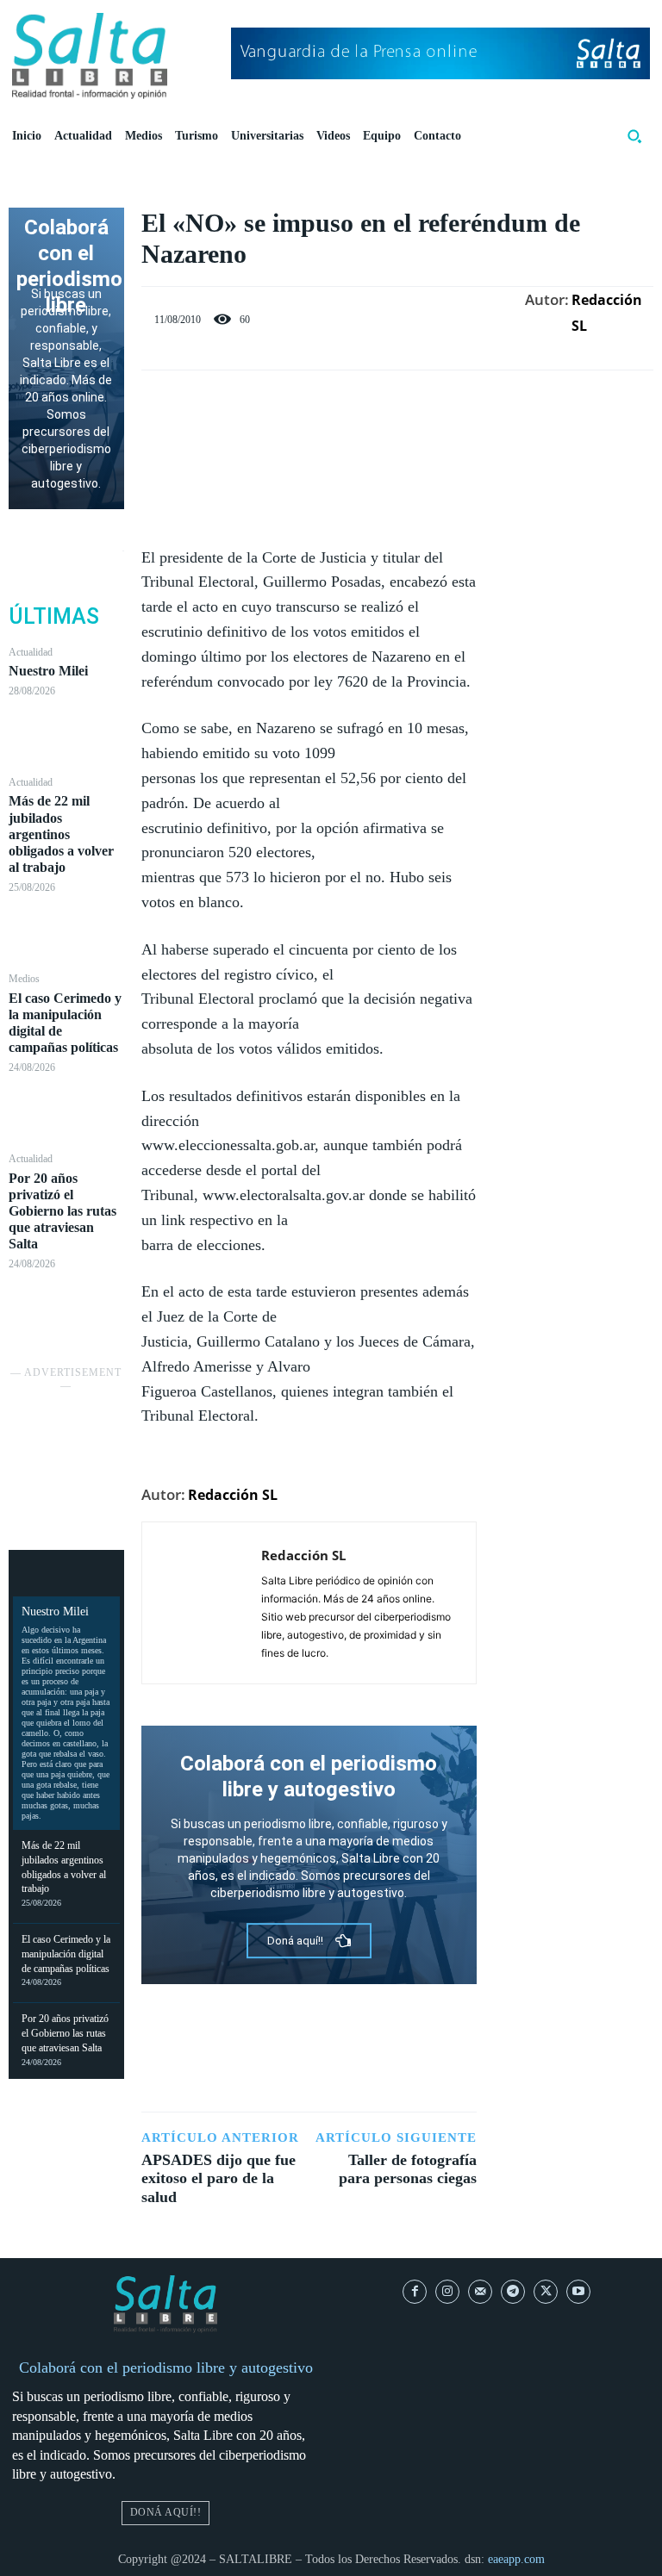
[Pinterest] (328, 405)
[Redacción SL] (202, 1603)
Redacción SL (607, 313)
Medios (24, 979)
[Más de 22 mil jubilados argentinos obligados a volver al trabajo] (66, 933)
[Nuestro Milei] (66, 736)
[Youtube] (578, 2292)
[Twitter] (289, 405)
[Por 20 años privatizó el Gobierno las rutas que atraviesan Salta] (66, 1309)
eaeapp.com (516, 2559)
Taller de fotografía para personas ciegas (408, 2169)
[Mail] (480, 2292)
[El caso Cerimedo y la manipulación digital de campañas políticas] (66, 1113)
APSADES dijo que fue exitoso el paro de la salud (219, 2178)
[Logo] (90, 56)
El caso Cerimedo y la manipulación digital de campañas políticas (66, 1954)
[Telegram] (513, 2292)
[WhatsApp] (368, 405)
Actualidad (31, 652)
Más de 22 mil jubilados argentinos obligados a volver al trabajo (61, 834)
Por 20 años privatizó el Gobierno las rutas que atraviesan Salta (62, 1211)
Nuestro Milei (48, 671)
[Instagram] (447, 2292)
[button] (634, 136)
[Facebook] (249, 405)
